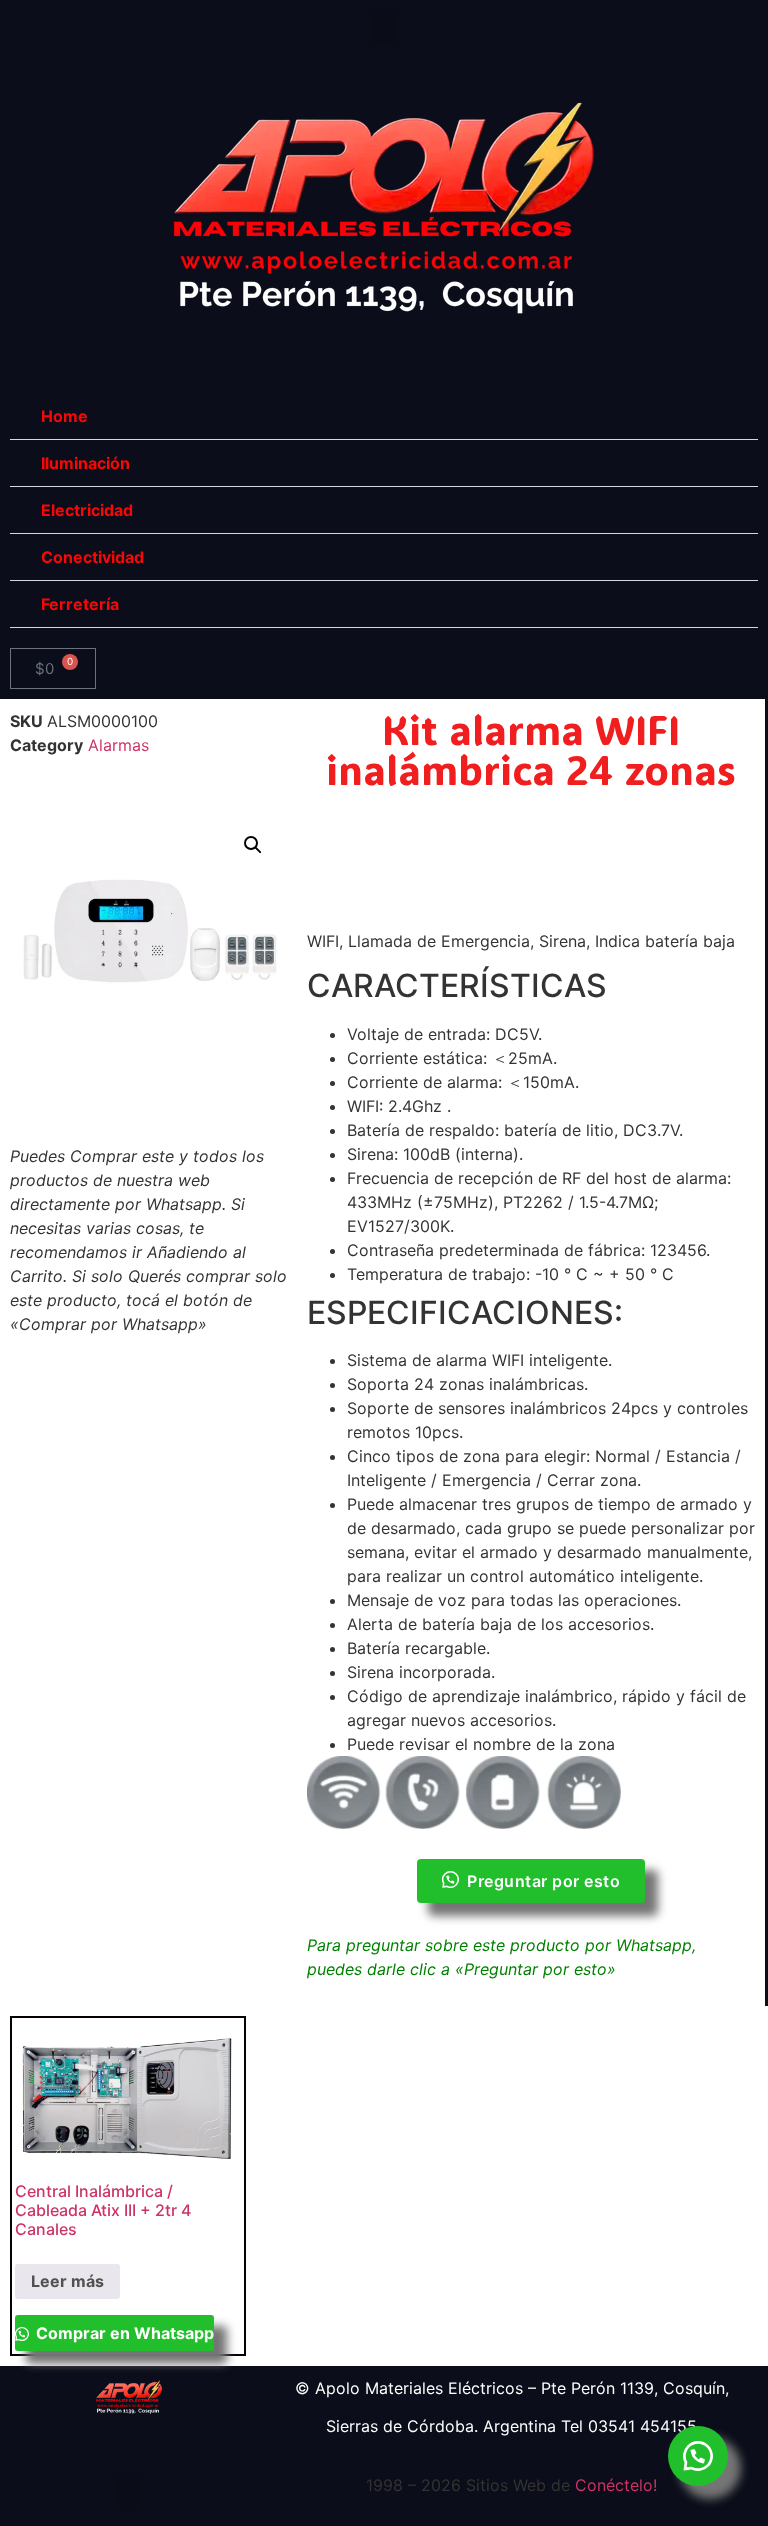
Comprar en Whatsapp (123, 2333)
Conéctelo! (616, 2485)
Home (64, 416)
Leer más (67, 2281)
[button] (384, 26)
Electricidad (87, 510)
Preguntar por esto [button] (543, 1881)
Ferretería (80, 604)
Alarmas (118, 745)
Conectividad (92, 557)
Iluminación (85, 463)
